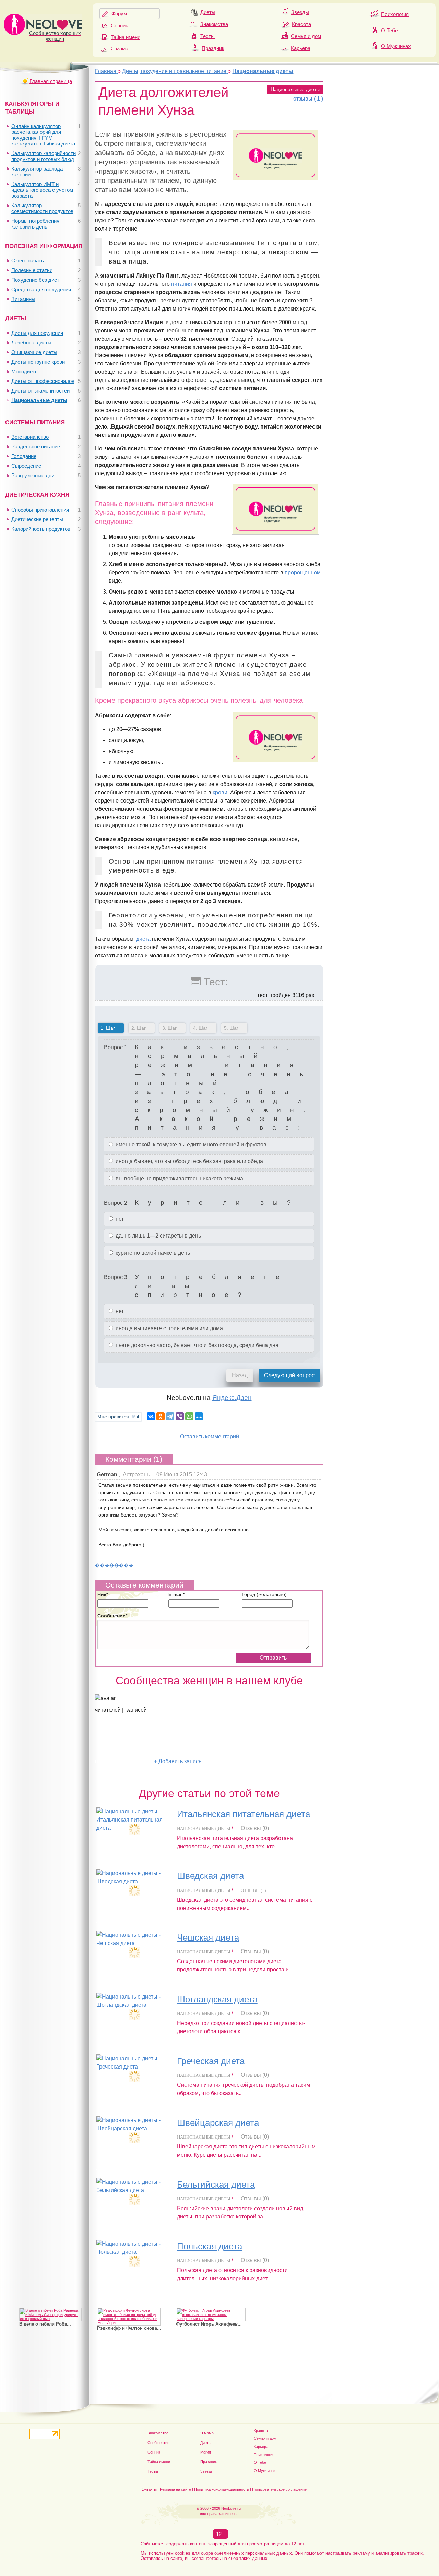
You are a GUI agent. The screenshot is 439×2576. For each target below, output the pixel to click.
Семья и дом (306, 36)
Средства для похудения (41, 289)
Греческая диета (211, 2061)
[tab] (111, 1029)
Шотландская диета (217, 1999)
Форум (119, 14)
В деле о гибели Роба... (45, 2324)
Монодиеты (25, 371)
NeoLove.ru (231, 2508)
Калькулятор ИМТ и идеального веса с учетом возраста (42, 190)
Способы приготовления (40, 510)
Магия (206, 2452)
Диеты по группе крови (38, 362)
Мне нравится (118, 1417)
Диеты (208, 12)
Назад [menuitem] (240, 1375)
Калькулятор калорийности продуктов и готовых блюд (44, 156)
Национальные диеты (295, 89)
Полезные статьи (32, 270)
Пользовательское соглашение (279, 2489)
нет (119, 1219)
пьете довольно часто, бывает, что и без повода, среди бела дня (196, 1345)
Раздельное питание (36, 447)
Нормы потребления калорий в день (35, 224)
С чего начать (28, 261)
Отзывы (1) (253, 1890)
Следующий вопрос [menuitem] (289, 1375)
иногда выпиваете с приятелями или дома (169, 1328)
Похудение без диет (35, 280)
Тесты (207, 36)
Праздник (213, 48)
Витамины (23, 299)
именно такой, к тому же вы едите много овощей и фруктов (190, 1144)
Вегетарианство (30, 437)
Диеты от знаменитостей (40, 391)
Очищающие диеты (34, 352)
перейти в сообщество (124, 1761)
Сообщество (158, 2443)
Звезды (300, 12)
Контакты (149, 2489)
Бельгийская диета (216, 2185)
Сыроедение (26, 466)
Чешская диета (208, 1937)
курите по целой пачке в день (152, 1253)
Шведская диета (210, 1876)
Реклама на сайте (175, 2489)
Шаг (106, 1028)
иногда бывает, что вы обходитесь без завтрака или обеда (189, 1161)
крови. (221, 792)
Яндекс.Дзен (232, 1398)
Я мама (120, 49)
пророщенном (302, 572)
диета (144, 939)
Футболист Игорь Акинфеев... (209, 2324)
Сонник (119, 26)
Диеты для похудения (37, 333)
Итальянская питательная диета (244, 1814)
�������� (114, 1565)
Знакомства (214, 24)
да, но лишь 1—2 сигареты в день (158, 1236)
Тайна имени (126, 37)
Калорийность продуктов (41, 529)
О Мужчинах (396, 46)
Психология (395, 14)
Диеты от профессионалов (43, 381)
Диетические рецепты (37, 519)
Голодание (24, 456)
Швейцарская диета (218, 2123)
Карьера (301, 48)
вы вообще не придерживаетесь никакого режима (179, 1178)
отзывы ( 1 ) (308, 99)
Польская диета (210, 2246)
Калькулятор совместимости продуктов (42, 208)
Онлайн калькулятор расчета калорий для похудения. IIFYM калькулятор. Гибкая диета (43, 135)
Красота (301, 24)
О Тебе (389, 30)
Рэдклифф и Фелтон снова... (129, 2328)
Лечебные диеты (31, 343)
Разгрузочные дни (33, 475)
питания (182, 284)
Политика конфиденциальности (222, 2489)
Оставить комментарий (210, 1436)
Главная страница (51, 81)
